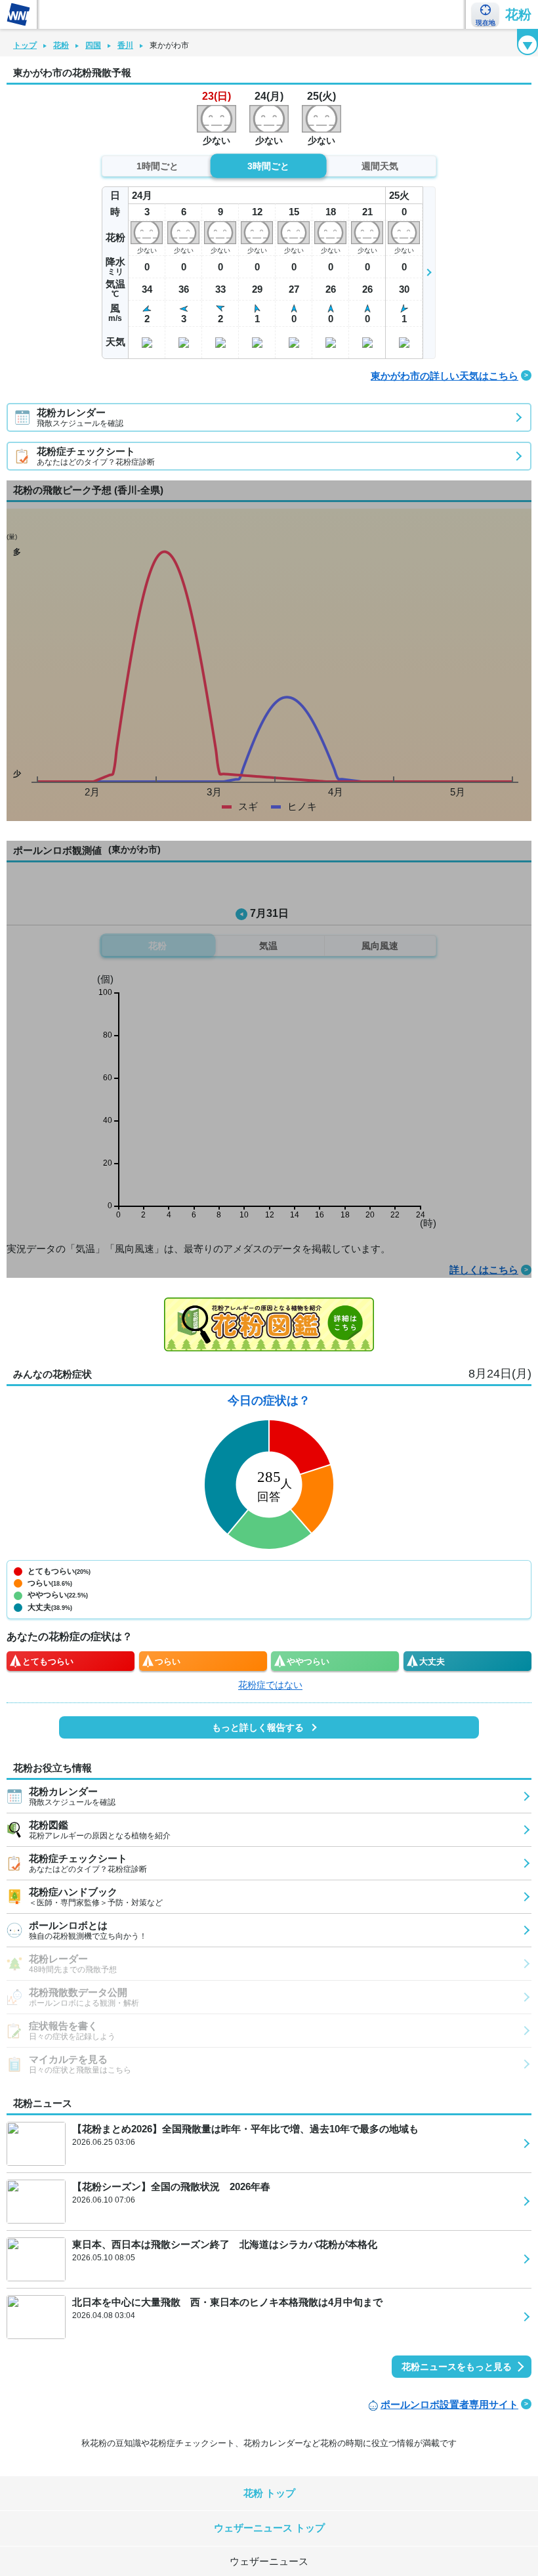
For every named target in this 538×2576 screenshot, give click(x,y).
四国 (93, 45)
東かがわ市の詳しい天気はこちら (445, 376)
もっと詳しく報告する (258, 1727)
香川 (125, 45)
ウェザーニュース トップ (269, 2528)
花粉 (518, 14)
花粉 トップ (269, 2493)
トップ (25, 45)
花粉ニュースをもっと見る (457, 2367)
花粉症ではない (270, 1685)
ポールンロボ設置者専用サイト (449, 2404)
